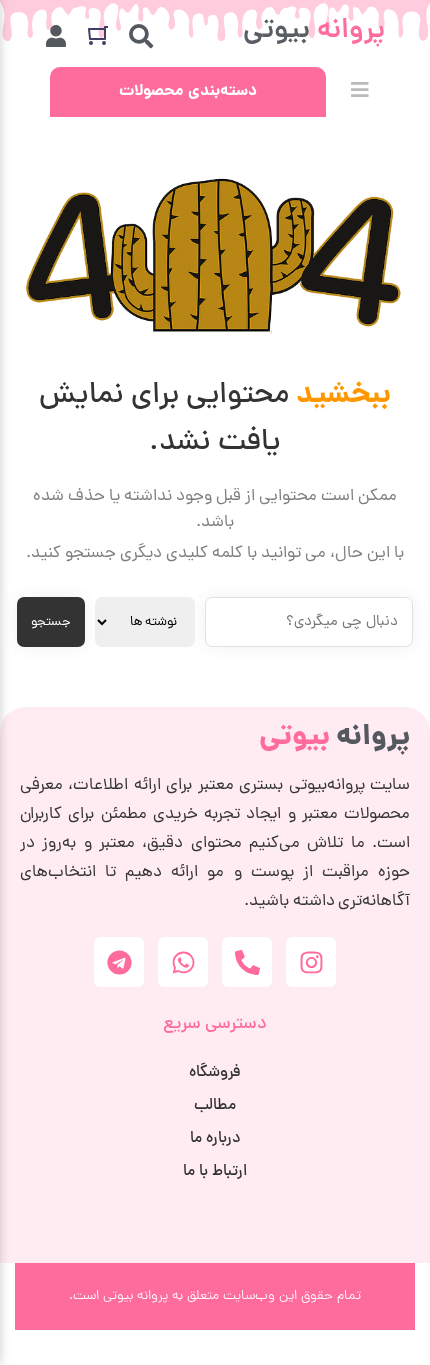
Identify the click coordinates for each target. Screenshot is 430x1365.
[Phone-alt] (247, 962)
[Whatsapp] (183, 962)
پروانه (334, 738)
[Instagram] (311, 962)
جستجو (51, 622)
